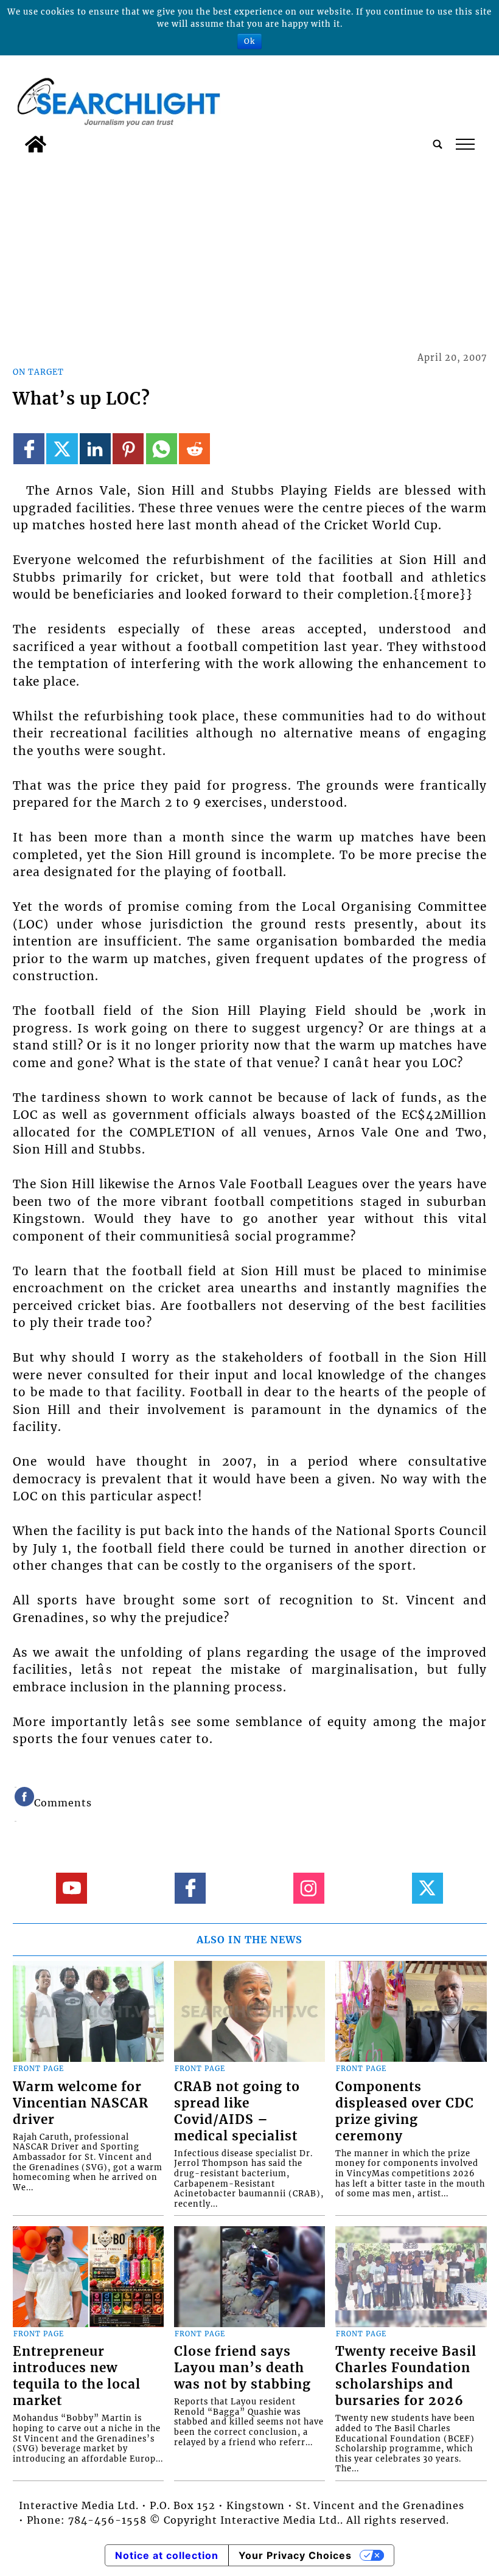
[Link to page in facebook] (29, 449)
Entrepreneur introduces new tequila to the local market (77, 2376)
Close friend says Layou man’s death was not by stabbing (243, 2368)
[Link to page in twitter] (62, 449)
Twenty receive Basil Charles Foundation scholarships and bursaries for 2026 (406, 2376)
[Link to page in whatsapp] (162, 449)
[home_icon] (36, 144)
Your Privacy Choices (295, 2555)
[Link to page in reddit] (194, 449)
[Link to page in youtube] (72, 1888)
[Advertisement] (250, 250)
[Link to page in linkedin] (95, 449)
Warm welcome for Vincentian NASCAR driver (81, 2103)
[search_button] (438, 144)
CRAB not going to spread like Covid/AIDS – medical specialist (237, 2111)
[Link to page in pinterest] (128, 449)
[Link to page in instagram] (309, 1888)
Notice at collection (167, 2555)
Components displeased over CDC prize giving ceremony (405, 2111)
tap (465, 144)
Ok (249, 41)
